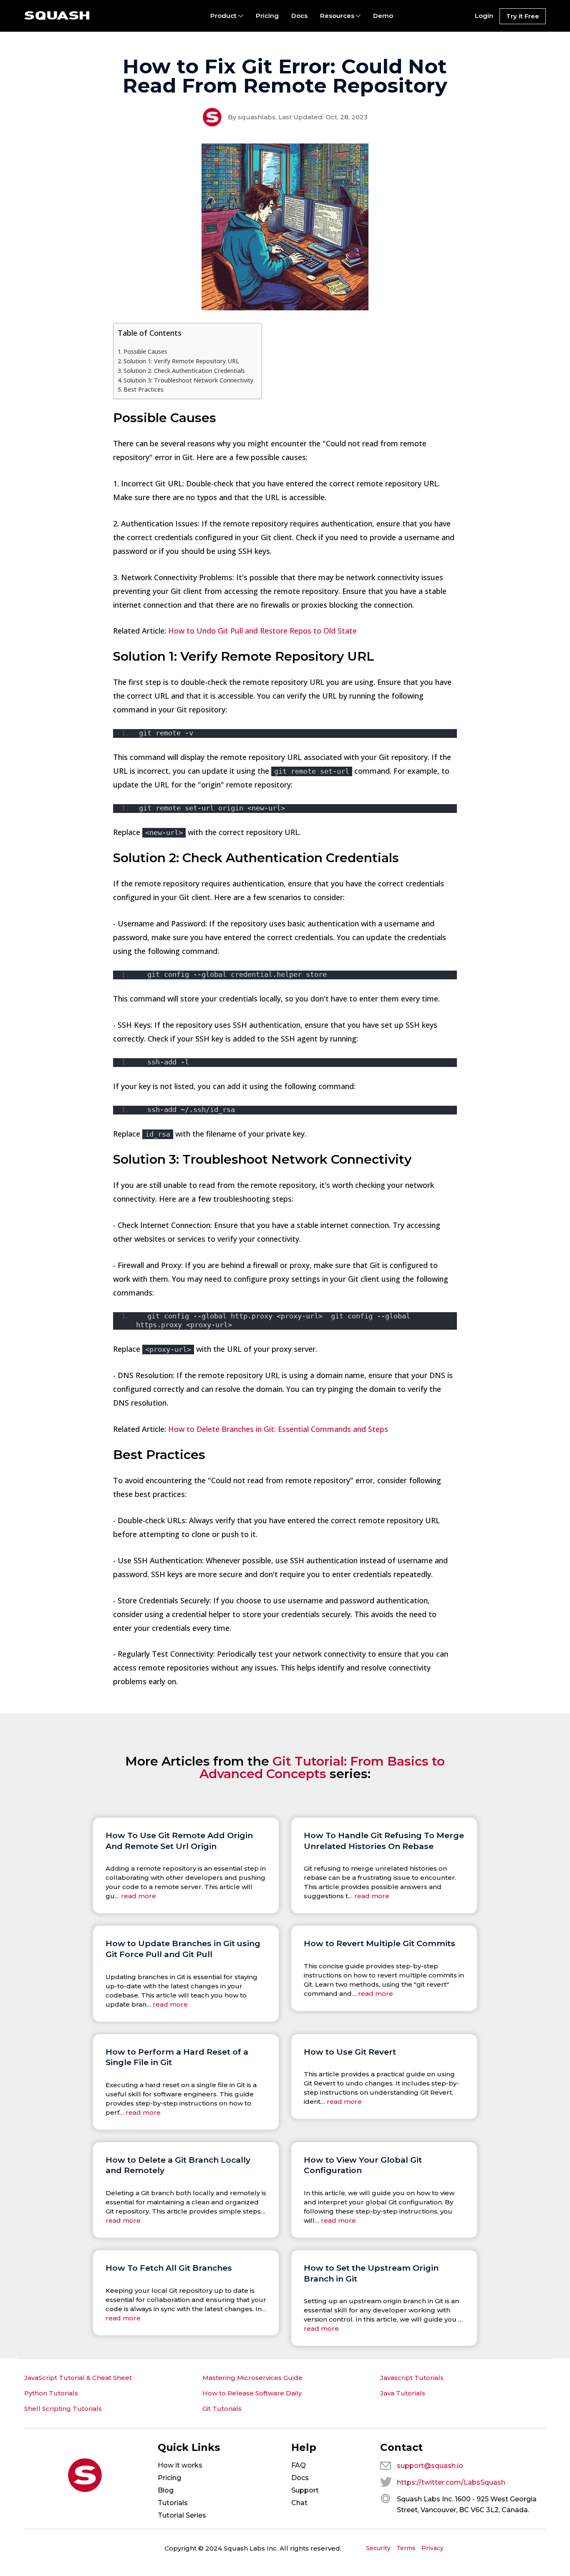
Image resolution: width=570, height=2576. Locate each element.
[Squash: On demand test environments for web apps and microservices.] (57, 16)
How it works (180, 2465)
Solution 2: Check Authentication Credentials (184, 371)
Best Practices (144, 389)
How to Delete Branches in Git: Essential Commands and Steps (278, 1429)
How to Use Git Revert (350, 2052)
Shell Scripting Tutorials (63, 2409)
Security (378, 2548)
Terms (406, 2548)
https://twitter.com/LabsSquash (451, 2482)
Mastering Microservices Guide (252, 2378)
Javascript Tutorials (412, 2378)
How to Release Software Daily (252, 2393)
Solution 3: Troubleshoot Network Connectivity (188, 380)
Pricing (267, 16)
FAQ (299, 2465)
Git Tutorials (222, 2409)
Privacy (433, 2548)
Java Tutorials (403, 2393)
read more (139, 1896)
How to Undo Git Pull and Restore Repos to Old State (262, 631)
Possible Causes (145, 351)
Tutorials (173, 2503)
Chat (299, 2503)
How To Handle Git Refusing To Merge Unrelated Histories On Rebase (384, 1841)
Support (305, 2490)
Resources (337, 16)
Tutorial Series (182, 2515)
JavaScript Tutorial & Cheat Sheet (78, 2378)
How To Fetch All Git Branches (169, 2268)
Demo (383, 16)
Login (484, 16)
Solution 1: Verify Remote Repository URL (181, 361)
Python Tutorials (51, 2393)
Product (223, 16)
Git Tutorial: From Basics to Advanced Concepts (322, 1767)
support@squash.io (430, 2466)
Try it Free (523, 16)
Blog (166, 2490)
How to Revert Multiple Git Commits (380, 1943)
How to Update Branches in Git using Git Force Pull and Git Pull (183, 1949)
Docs (299, 16)
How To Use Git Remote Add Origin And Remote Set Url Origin (179, 1841)
